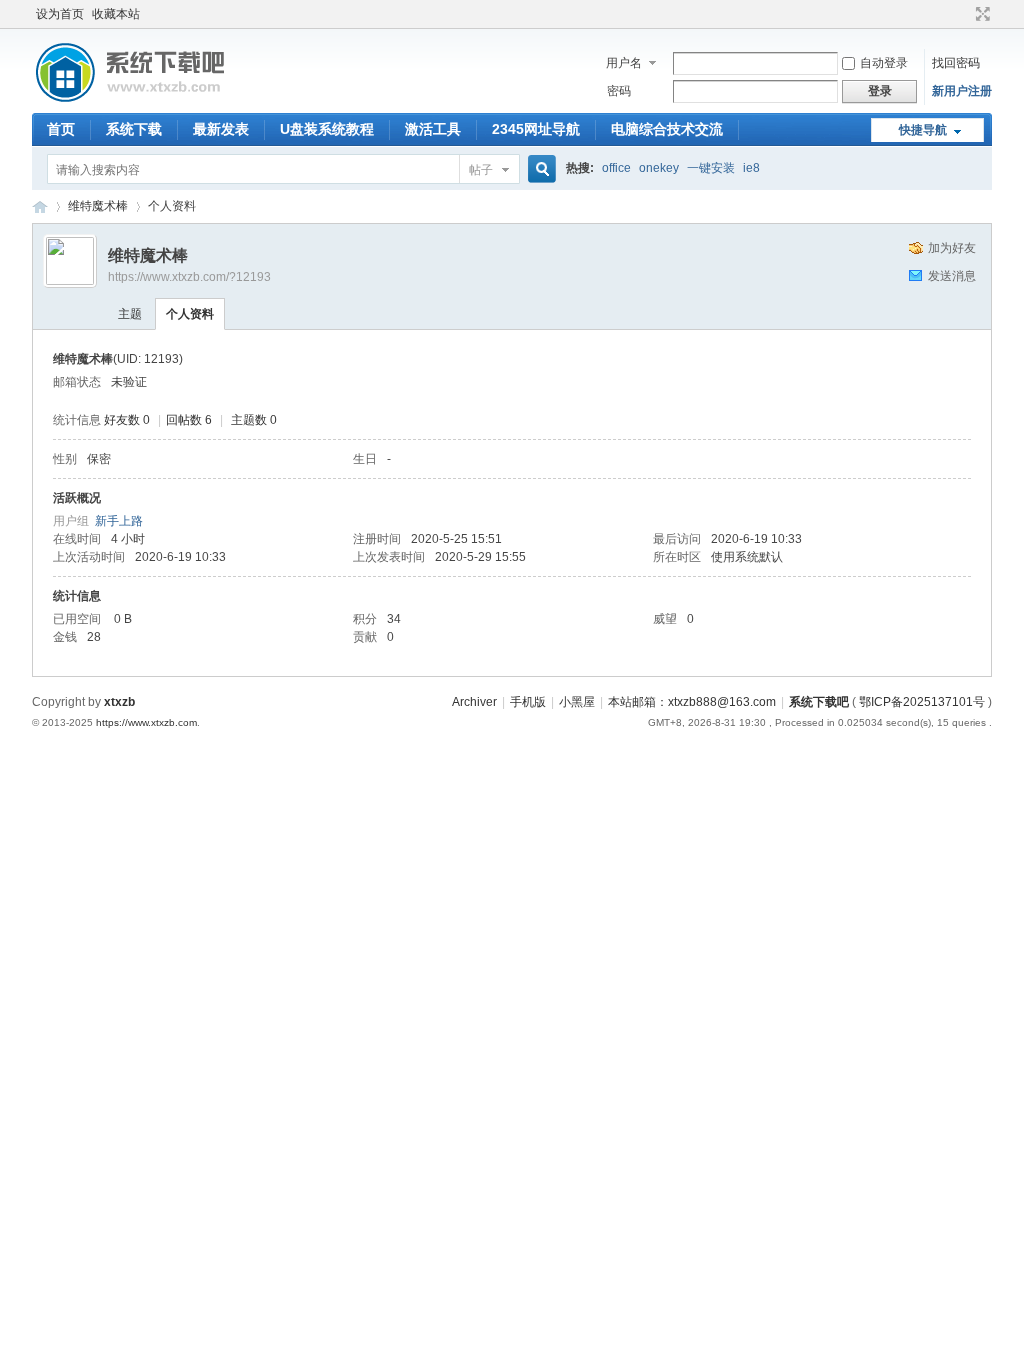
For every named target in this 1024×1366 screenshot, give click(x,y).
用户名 (624, 63)
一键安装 (711, 168)
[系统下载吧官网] (129, 101)
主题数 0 (254, 420)
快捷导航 (923, 130)
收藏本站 (116, 14)
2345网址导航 (536, 129)
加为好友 (952, 248)
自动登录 (884, 63)
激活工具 (433, 129)
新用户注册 (962, 91)
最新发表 (221, 129)
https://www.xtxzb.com (146, 722)
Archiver (474, 702)
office (616, 168)
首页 (61, 129)
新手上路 (119, 521)
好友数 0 (127, 420)
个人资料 (190, 314)
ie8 (751, 168)
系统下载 (134, 129)
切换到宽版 (980, 14)
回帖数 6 (189, 420)
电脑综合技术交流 (667, 129)
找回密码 (956, 63)
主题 (130, 314)
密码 (619, 91)
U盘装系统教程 (327, 129)
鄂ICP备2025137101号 (922, 702)
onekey (659, 168)
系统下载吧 (819, 702)
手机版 (528, 702)
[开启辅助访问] (964, 14)
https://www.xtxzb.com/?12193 (189, 277)
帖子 (481, 170)
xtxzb (119, 702)
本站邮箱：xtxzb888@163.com (692, 702)
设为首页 (60, 14)
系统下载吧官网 (40, 206)
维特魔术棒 (98, 206)
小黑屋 (577, 702)
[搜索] (539, 169)
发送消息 (952, 276)
